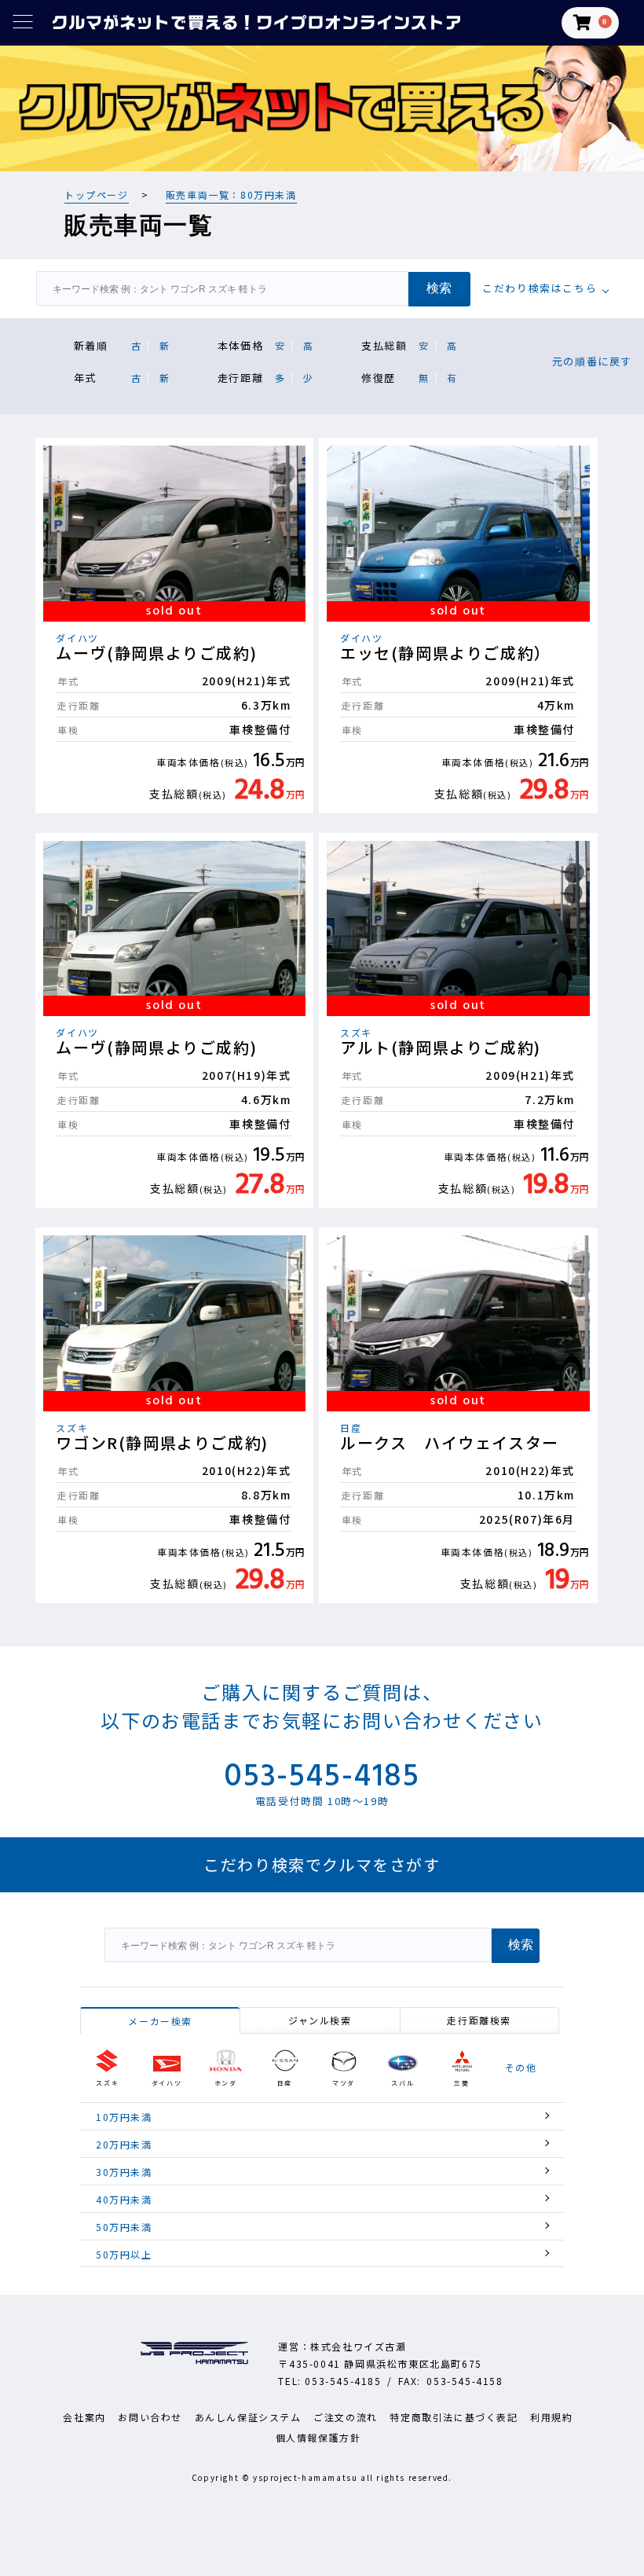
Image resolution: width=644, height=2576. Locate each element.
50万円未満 (124, 2227)
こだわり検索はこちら (540, 288)
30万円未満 (124, 2172)
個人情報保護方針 (318, 2437)
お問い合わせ (150, 2417)
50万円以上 (124, 2254)
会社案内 (84, 2417)
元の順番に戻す (592, 361)
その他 (521, 2068)
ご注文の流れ (346, 2417)
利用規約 (551, 2417)
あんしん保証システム (248, 2417)
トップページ (97, 194)
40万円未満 (124, 2199)
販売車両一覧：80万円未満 (231, 194)
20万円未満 (124, 2144)
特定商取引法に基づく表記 (454, 2417)
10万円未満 (124, 2117)
